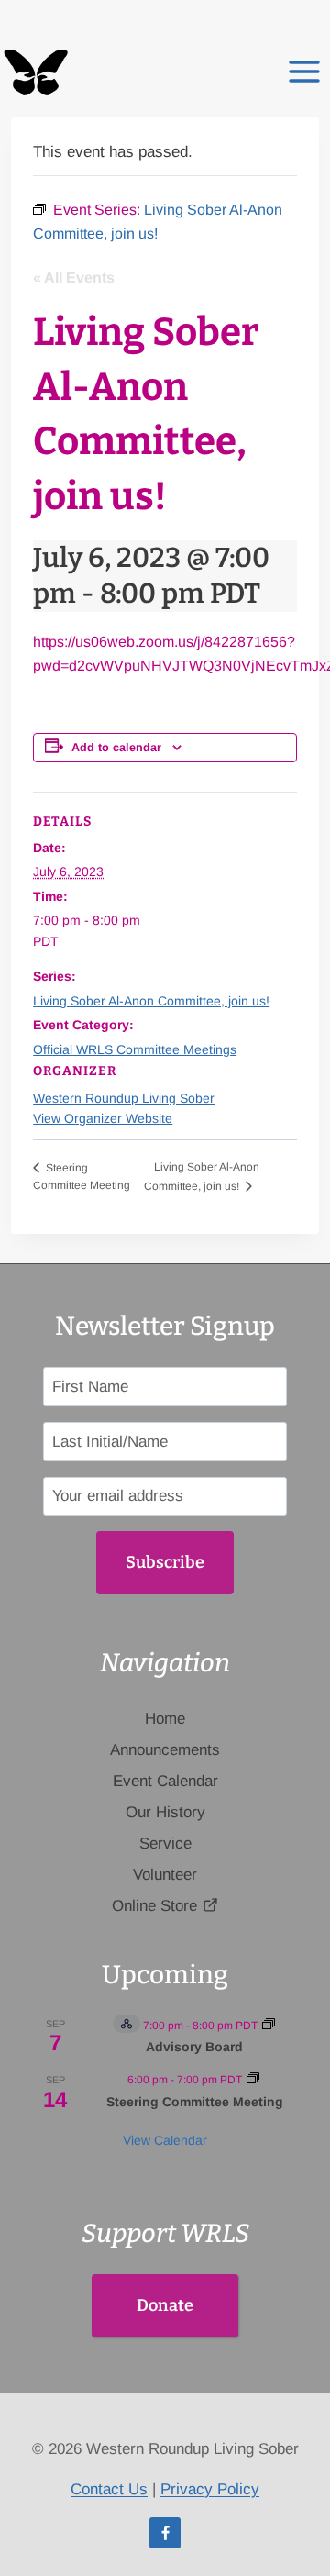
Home (165, 1719)
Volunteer (165, 1875)
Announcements (165, 1750)
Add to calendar (116, 748)
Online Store (154, 1906)
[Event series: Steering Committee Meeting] (253, 2080)
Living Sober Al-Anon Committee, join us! (151, 1001)
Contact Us (109, 2489)
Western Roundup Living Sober (124, 1098)
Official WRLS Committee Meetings (135, 1049)
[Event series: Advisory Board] (269, 2026)
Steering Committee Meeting (195, 2102)
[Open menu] (304, 63)
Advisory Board (194, 2047)
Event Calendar (165, 1781)
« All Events (74, 278)
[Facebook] (165, 2533)
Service (165, 1843)
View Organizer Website (103, 1118)
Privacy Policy (210, 2489)
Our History (165, 1812)
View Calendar (165, 2140)
